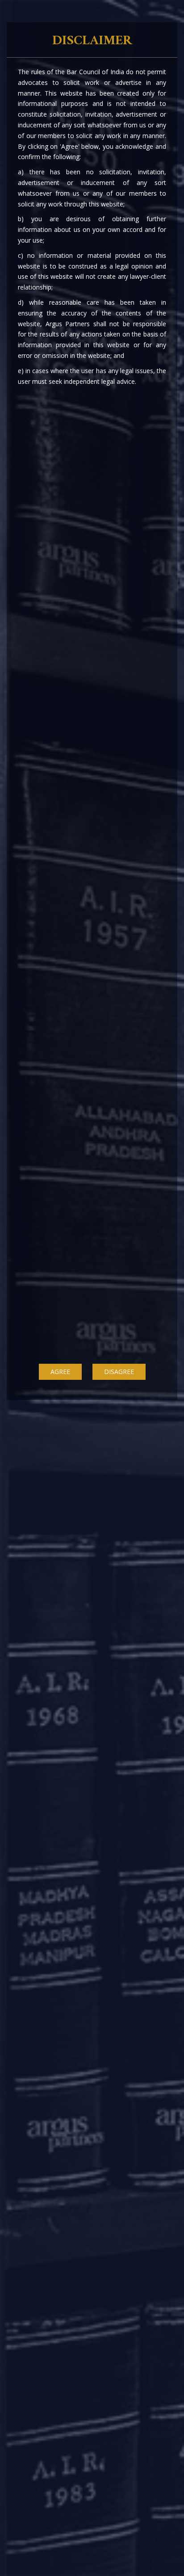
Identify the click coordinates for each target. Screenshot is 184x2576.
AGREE (60, 1372)
